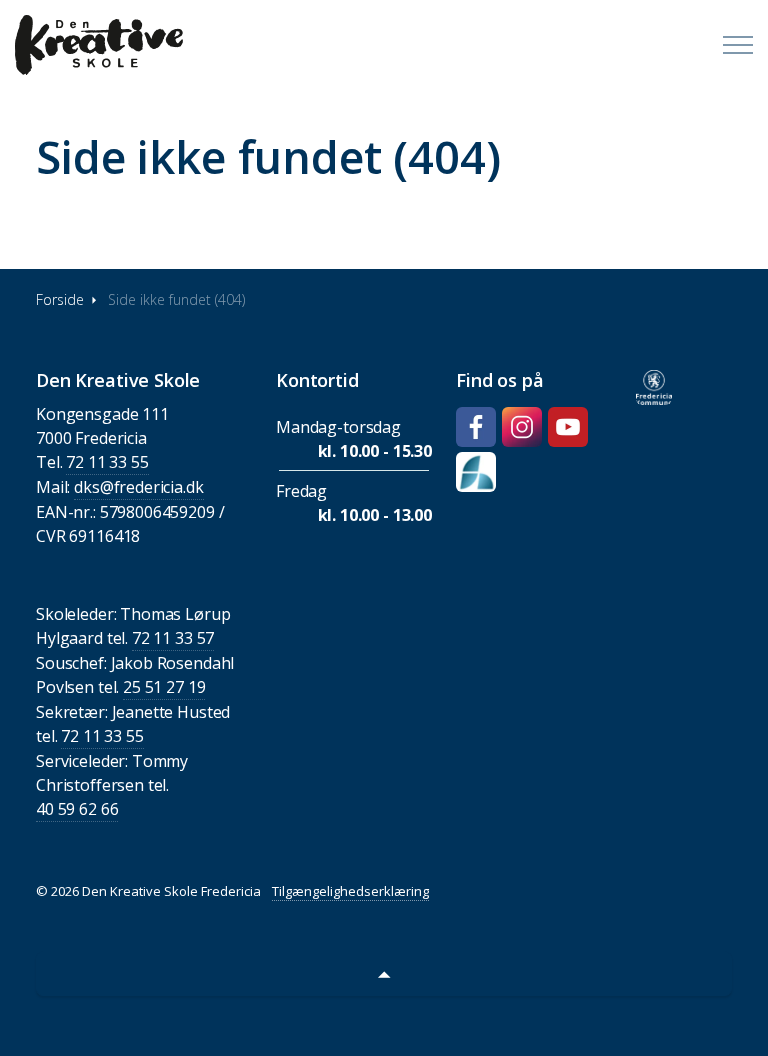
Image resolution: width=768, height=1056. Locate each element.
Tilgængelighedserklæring (350, 891)
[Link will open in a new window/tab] (476, 427)
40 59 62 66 (77, 809)
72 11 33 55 (107, 462)
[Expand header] (738, 45)
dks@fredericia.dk (138, 487)
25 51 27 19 (164, 687)
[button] (654, 387)
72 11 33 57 (173, 638)
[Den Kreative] (99, 45)
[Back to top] (384, 973)
